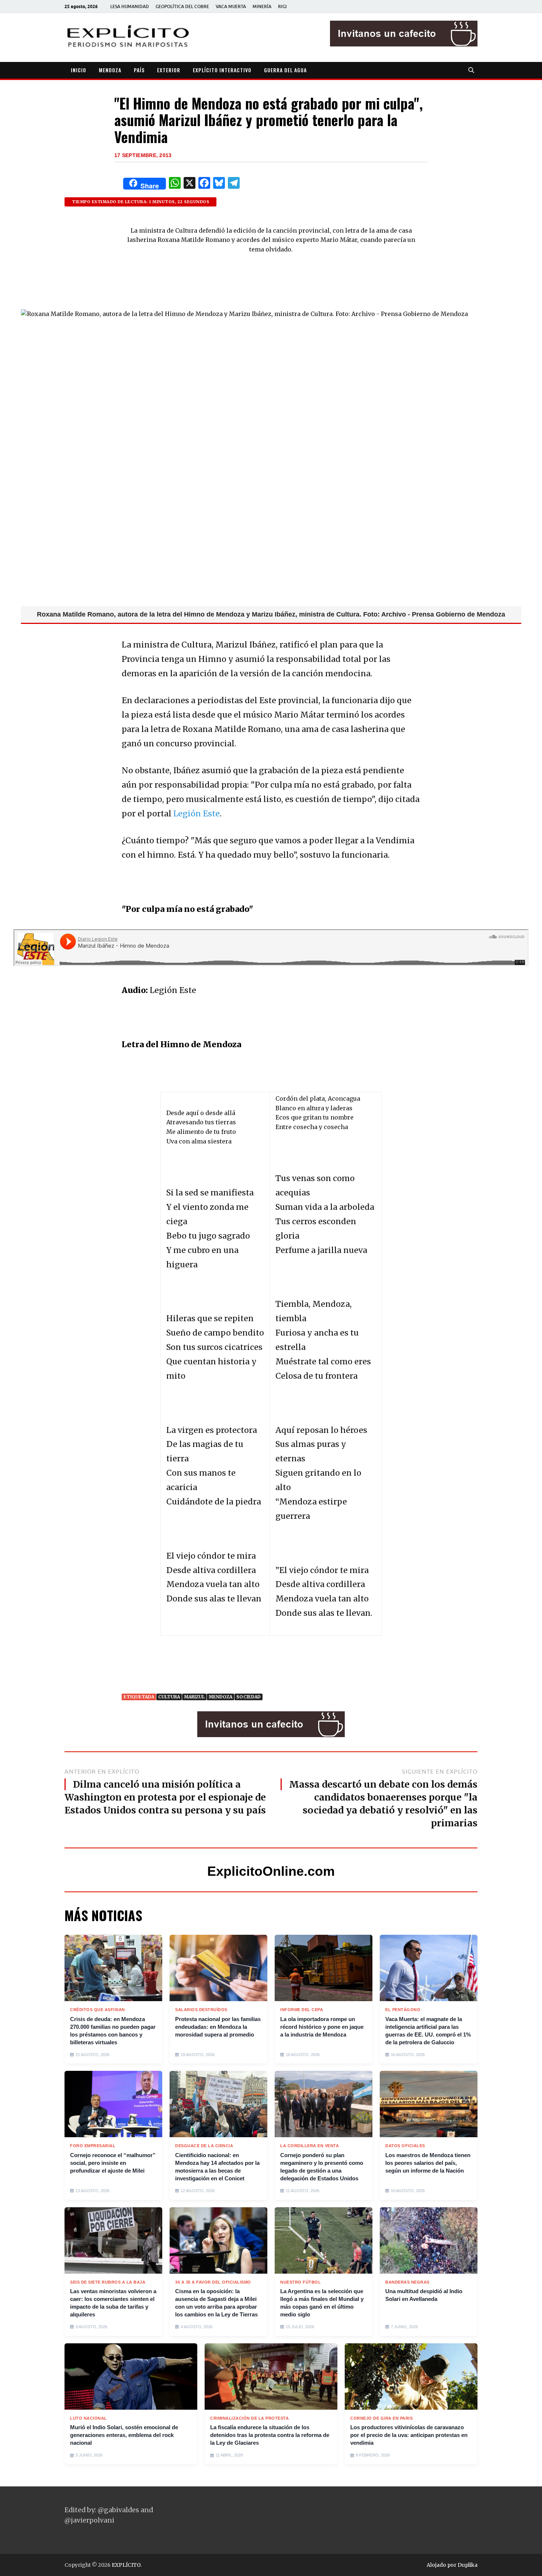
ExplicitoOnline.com (271, 1871)
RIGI (282, 6)
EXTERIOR (169, 70)
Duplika (468, 2565)
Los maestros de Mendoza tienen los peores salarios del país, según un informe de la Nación (428, 2163)
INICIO (79, 70)
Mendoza (220, 1697)
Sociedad (249, 1697)
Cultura (169, 1697)
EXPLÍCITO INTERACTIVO (222, 70)
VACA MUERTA (231, 6)
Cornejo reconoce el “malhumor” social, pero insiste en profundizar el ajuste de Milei (113, 2163)
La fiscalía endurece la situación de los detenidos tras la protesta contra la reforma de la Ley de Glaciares (270, 2435)
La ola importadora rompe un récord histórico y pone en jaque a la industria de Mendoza (322, 2027)
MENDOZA (110, 70)
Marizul (194, 1697)
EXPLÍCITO (126, 2565)
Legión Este (197, 814)
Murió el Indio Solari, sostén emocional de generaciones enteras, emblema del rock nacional (124, 2435)
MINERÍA (262, 6)
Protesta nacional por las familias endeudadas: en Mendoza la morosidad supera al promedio (218, 2027)
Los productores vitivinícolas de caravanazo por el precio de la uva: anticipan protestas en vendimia (409, 2435)
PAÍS (139, 70)
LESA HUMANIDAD (130, 6)
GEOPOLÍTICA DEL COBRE (182, 6)
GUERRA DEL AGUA (285, 70)
